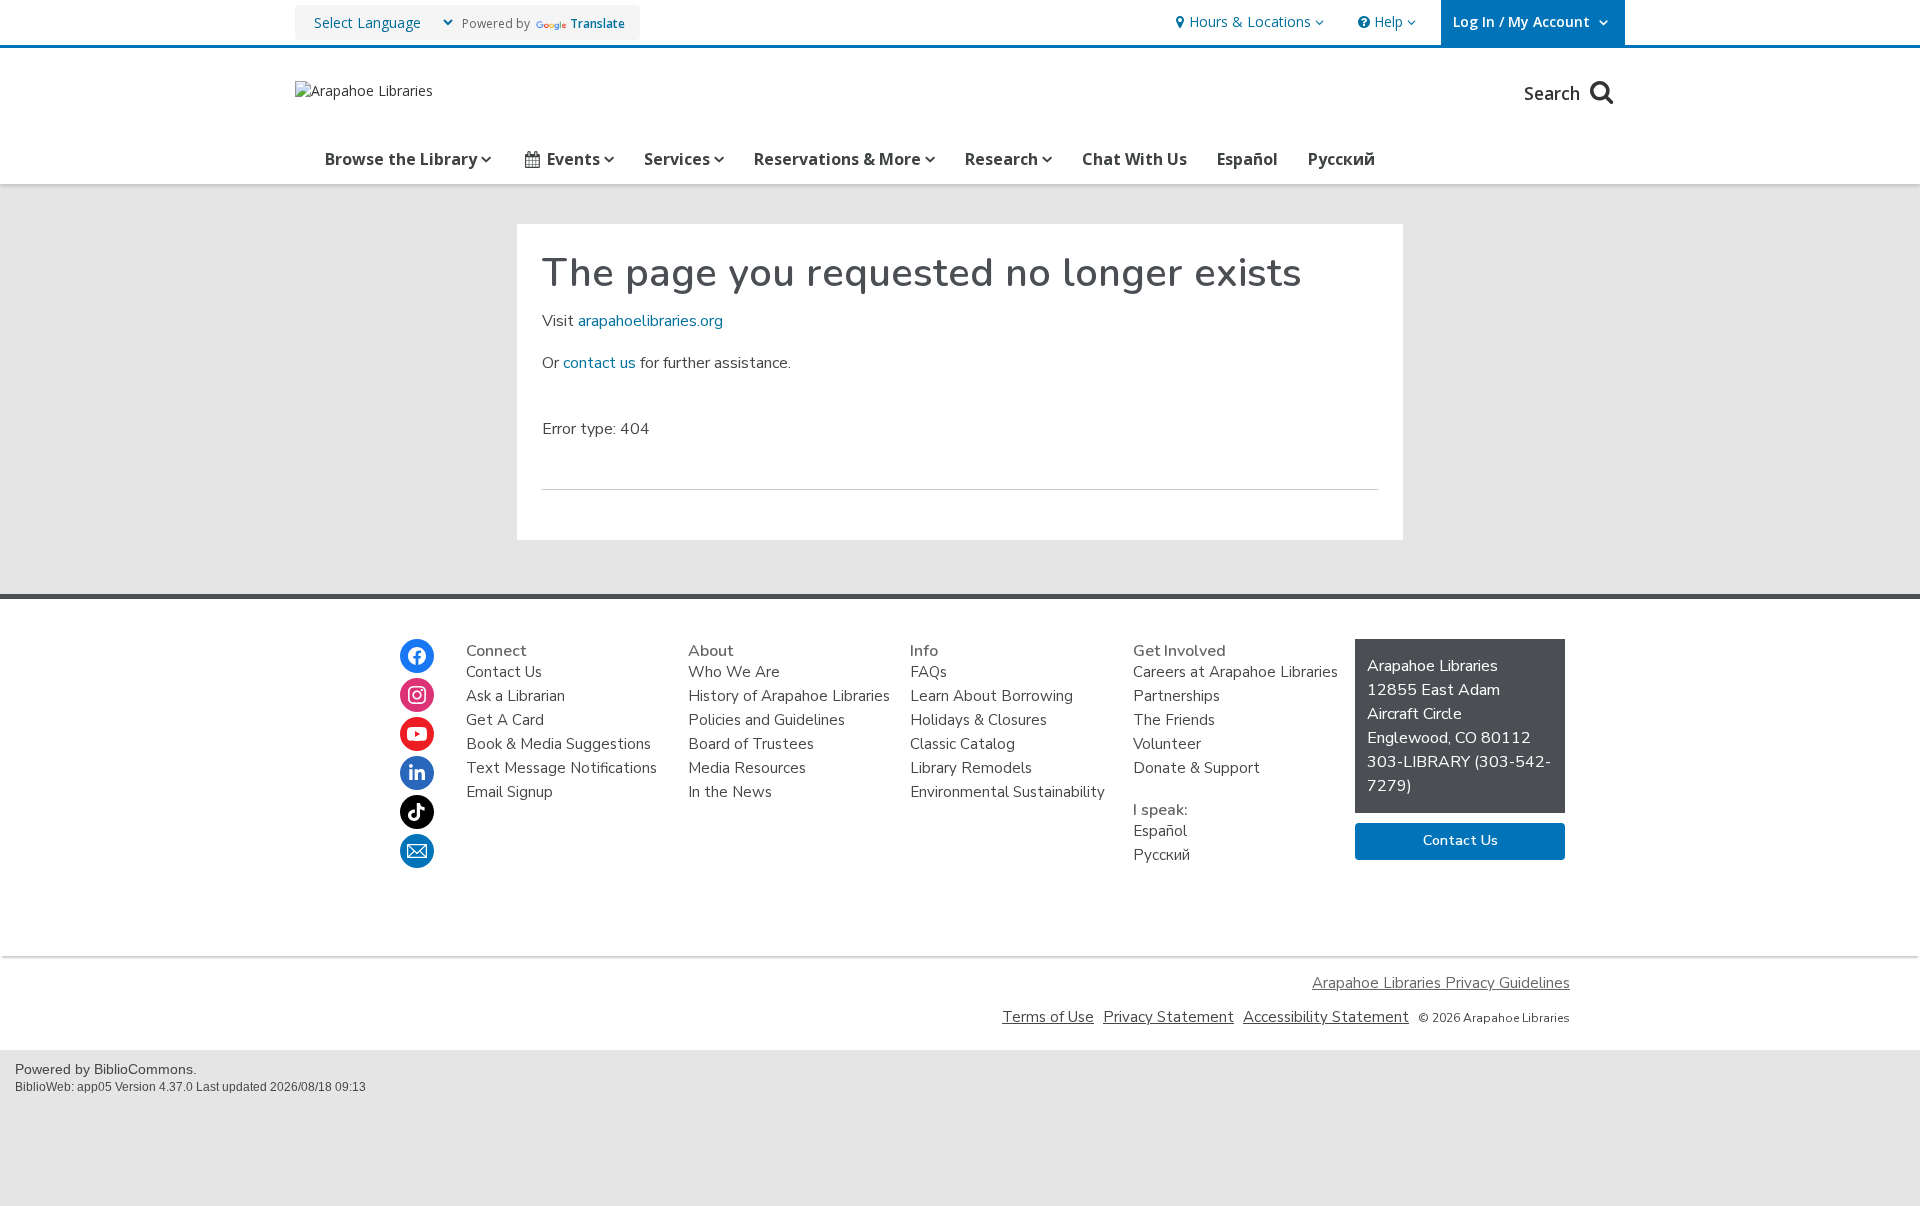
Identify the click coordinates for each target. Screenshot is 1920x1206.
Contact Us (504, 672)
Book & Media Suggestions (558, 744)
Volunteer (1167, 744)
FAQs (928, 672)
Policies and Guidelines (766, 720)
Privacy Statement (1168, 1017)
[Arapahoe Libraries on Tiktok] (417, 812)
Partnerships (1176, 696)
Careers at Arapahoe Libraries (1235, 672)
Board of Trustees (751, 744)
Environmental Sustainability (1007, 792)
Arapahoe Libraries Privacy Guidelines (1441, 983)
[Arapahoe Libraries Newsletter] (417, 851)
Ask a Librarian (515, 696)
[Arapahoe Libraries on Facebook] (417, 656)
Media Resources (747, 768)
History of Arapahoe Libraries (789, 696)
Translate (597, 23)
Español (1247, 159)
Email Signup (509, 792)
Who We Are (734, 672)
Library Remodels (971, 768)
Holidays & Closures (978, 720)
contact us (599, 363)
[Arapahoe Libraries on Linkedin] (417, 773)
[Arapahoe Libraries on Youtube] (417, 734)
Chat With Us (1134, 159)
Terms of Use (1048, 1017)
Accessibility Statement (1326, 1017)
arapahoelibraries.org (650, 321)
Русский (1341, 159)
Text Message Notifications (561, 768)
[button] (1247, 22)
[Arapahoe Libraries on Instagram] (417, 695)
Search (1554, 93)
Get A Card (505, 720)
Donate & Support (1196, 768)
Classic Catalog (962, 744)
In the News (730, 792)
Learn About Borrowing (991, 696)
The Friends (1174, 720)
